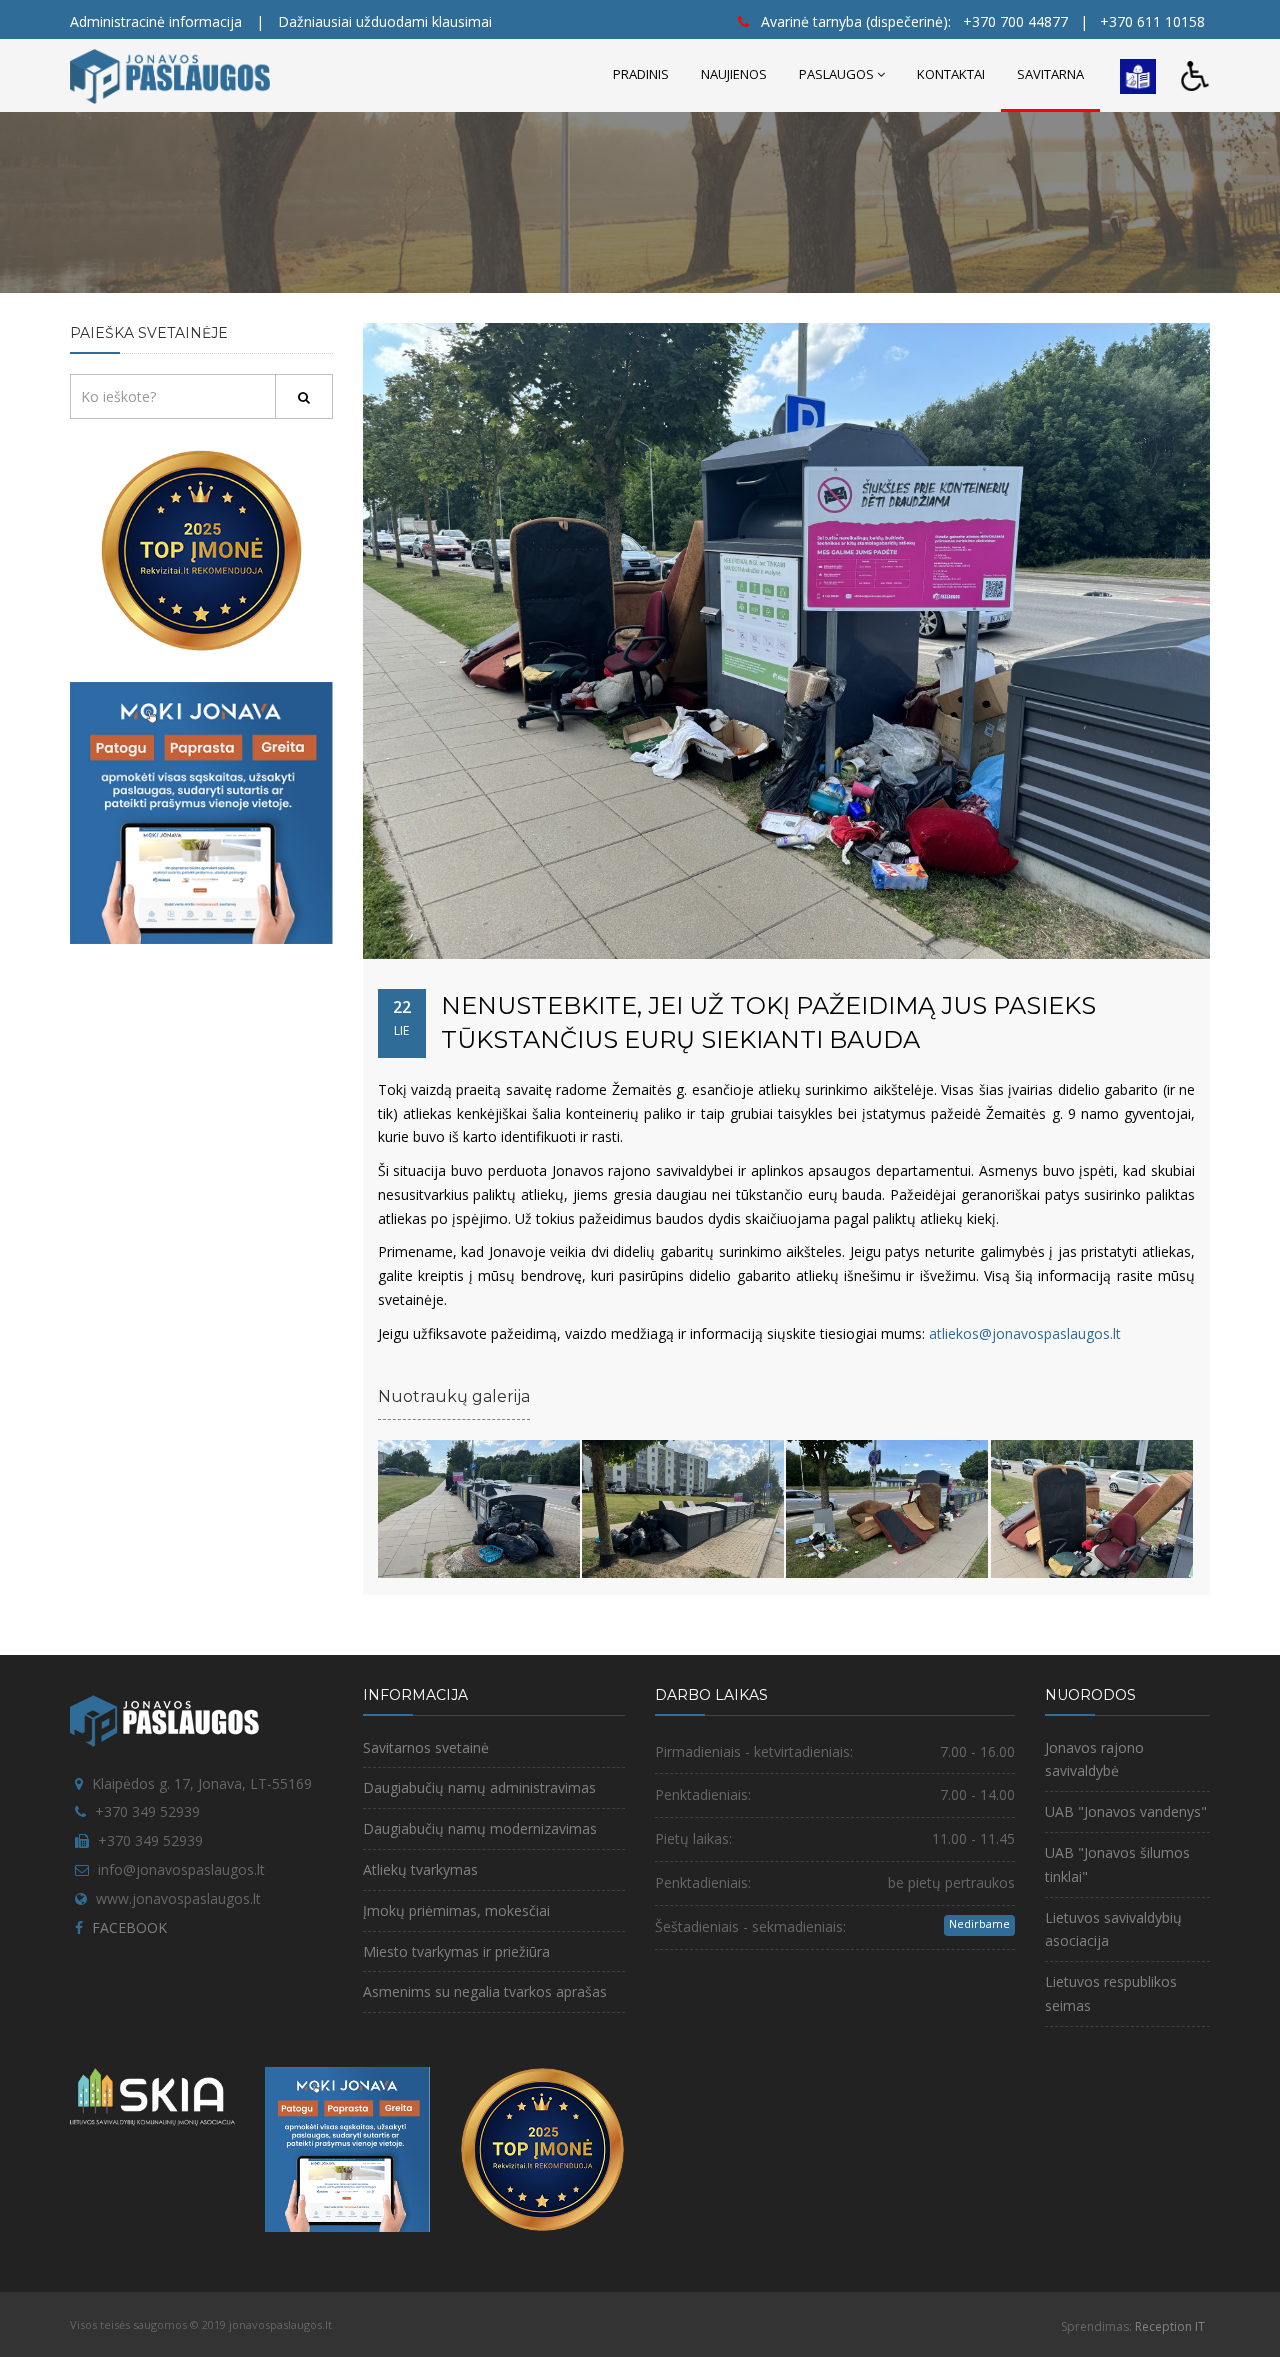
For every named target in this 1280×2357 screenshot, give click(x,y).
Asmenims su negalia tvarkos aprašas (485, 1991)
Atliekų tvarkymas (420, 1869)
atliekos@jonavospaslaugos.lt (1025, 1333)
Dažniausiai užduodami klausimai (385, 21)
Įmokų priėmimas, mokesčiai (456, 1910)
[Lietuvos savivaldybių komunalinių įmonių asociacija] (152, 2101)
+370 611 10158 (1152, 21)
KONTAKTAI (951, 74)
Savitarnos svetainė (426, 1747)
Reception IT (1170, 2326)
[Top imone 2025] (542, 2147)
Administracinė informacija (156, 21)
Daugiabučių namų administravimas (479, 1787)
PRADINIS (641, 74)
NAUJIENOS (734, 74)
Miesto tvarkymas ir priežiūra (456, 1951)
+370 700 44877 (1015, 21)
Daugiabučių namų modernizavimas (480, 1828)
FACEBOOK (129, 1927)
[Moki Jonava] (201, 811)
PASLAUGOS (836, 74)
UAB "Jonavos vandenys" (1126, 1811)
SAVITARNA (1050, 74)
